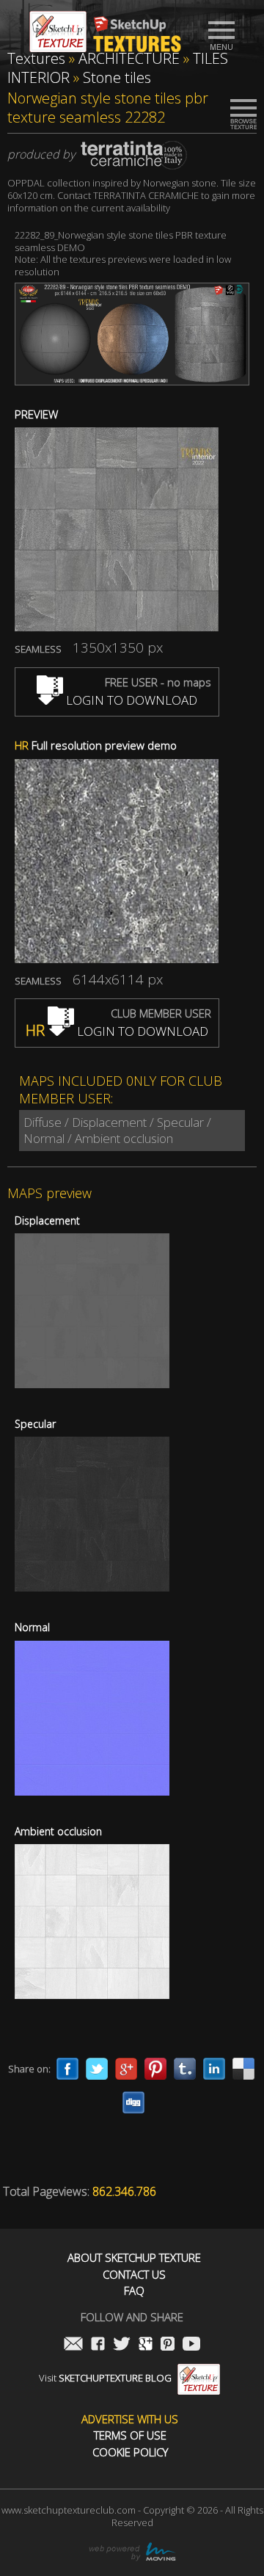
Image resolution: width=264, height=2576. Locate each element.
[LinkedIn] (214, 2069)
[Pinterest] (155, 2069)
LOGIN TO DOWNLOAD (130, 700)
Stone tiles (117, 77)
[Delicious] (243, 2069)
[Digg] (133, 2102)
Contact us (134, 2275)
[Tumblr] (185, 2069)
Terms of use (130, 2435)
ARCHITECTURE (129, 58)
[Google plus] (126, 2069)
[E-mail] (73, 2345)
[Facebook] (67, 2069)
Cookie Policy (130, 2452)
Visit (105, 2378)
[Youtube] (191, 2345)
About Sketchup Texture (134, 2258)
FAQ (134, 2291)
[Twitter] (97, 2069)
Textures (36, 58)
